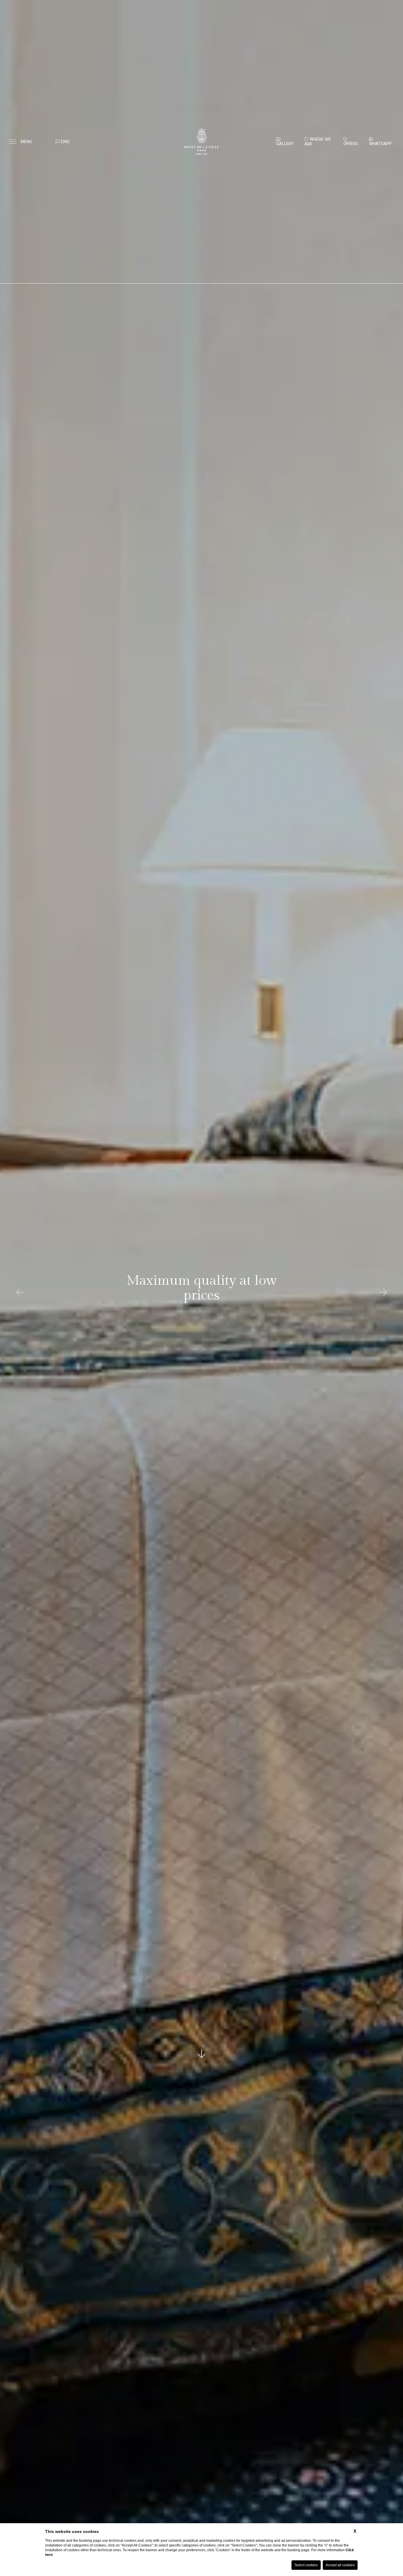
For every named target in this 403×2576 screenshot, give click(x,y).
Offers (351, 144)
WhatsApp (380, 144)
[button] (20, 1292)
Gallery (285, 144)
